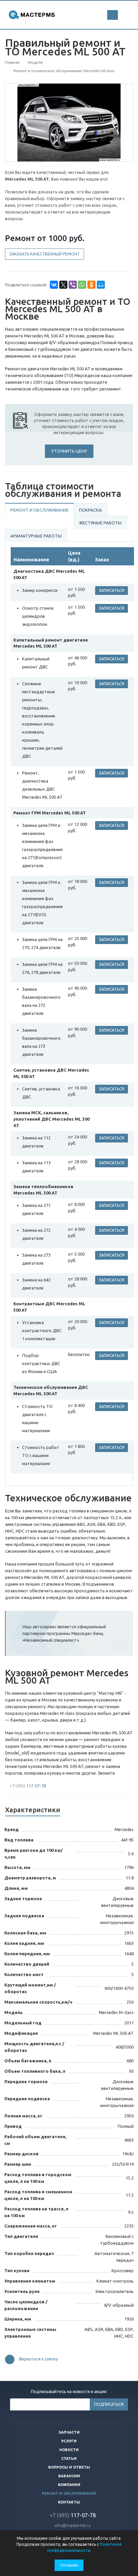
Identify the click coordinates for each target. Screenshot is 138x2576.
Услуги (69, 2441)
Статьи (69, 2458)
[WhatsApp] (82, 285)
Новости (69, 2450)
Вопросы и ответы (69, 2467)
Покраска (90, 510)
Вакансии (69, 2476)
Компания (69, 2485)
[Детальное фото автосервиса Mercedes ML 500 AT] (69, 122)
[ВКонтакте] (54, 285)
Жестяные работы (100, 523)
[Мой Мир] (101, 285)
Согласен (69, 2565)
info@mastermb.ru (73, 2525)
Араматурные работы (36, 536)
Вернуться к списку (39, 2359)
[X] (63, 285)
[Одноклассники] (91, 285)
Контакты (69, 2502)
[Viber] (73, 285)
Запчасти (69, 2432)
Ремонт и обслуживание (40, 510)
